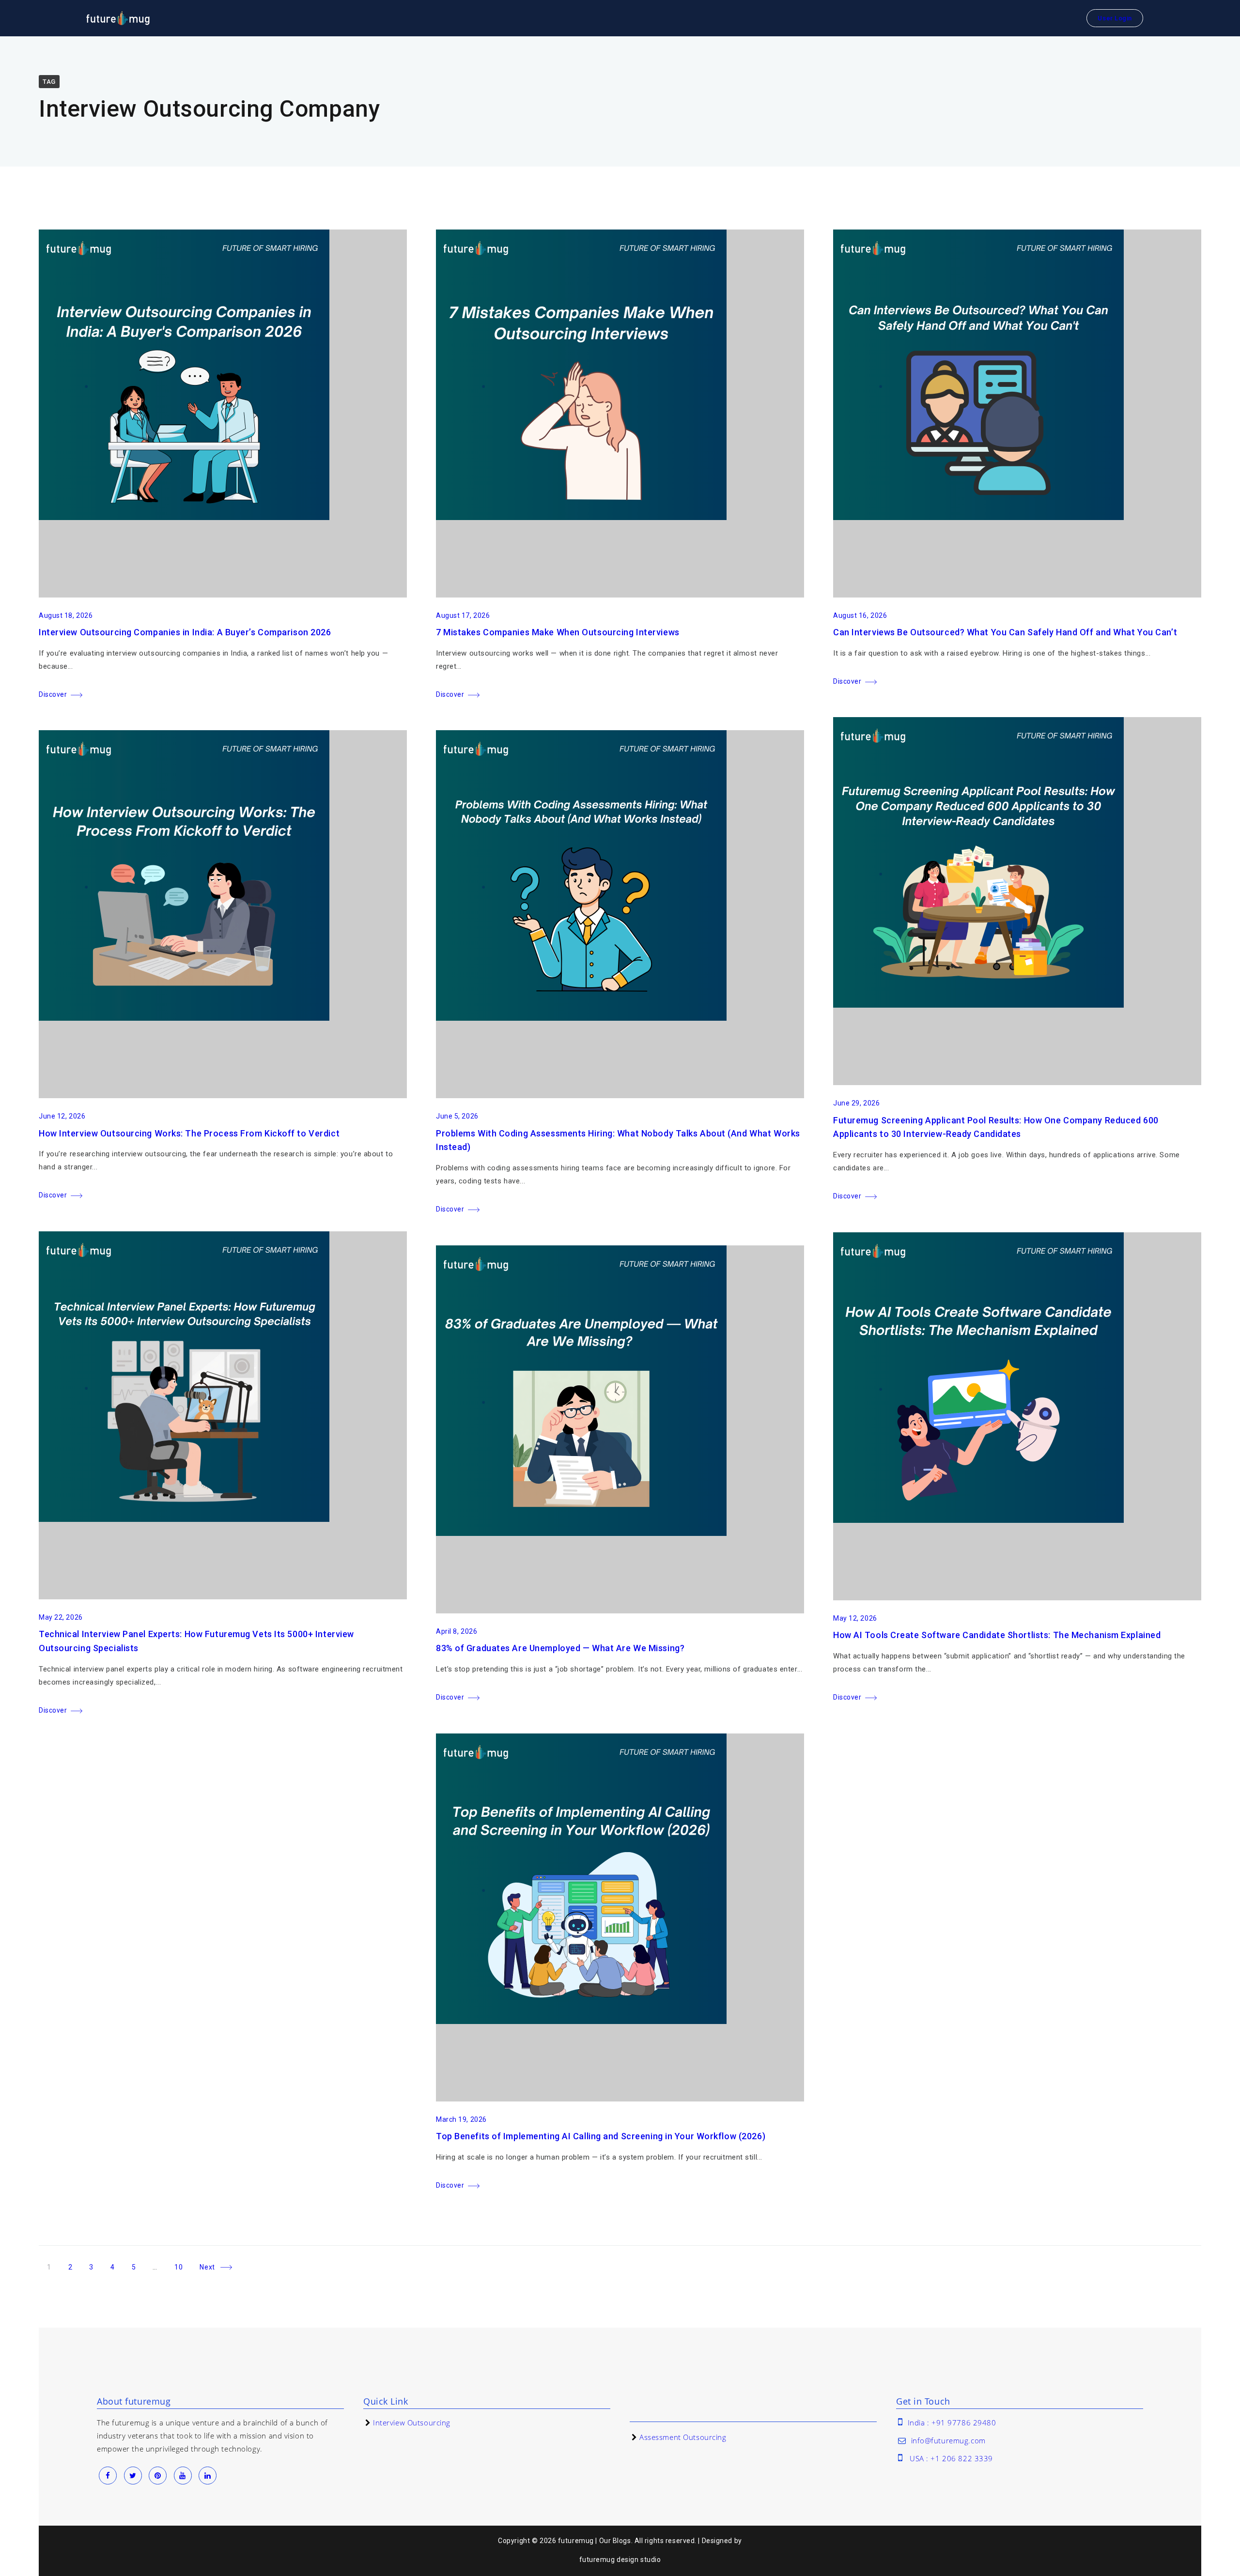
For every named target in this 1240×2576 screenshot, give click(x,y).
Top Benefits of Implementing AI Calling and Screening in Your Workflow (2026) (601, 2136)
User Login (1115, 18)
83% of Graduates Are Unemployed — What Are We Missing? (560, 1648)
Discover (53, 694)
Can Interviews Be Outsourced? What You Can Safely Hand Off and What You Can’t (1005, 632)
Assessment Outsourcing (683, 2437)
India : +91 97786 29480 (952, 2423)
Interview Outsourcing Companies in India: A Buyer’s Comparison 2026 (185, 632)
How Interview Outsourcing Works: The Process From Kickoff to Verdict (189, 1133)
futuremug (597, 2560)
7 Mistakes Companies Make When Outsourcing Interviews (558, 632)
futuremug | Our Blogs (595, 2541)
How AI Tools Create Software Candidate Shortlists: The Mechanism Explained (997, 1635)
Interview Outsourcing (412, 2423)
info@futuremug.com (948, 2440)
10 (182, 2265)
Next (207, 2267)
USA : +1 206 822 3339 (951, 2458)
